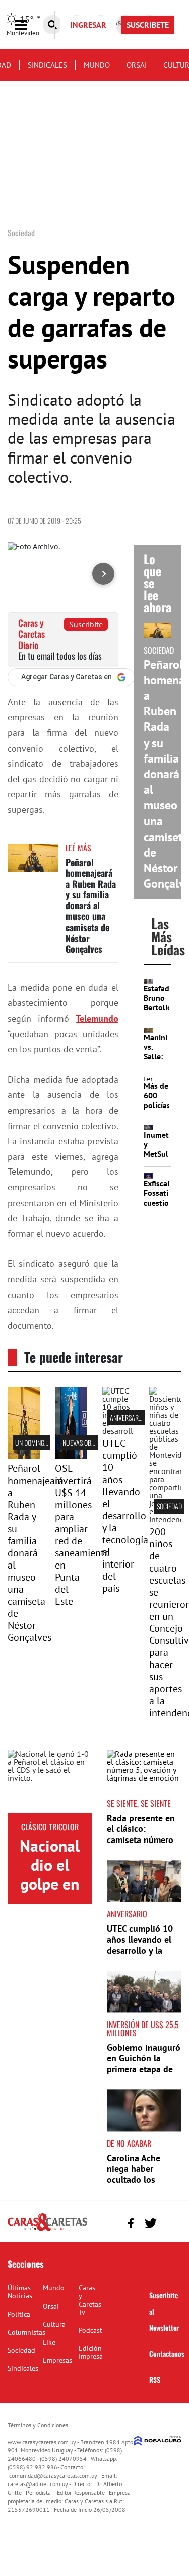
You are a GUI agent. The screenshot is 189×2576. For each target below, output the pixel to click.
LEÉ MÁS (78, 848)
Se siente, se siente (139, 1803)
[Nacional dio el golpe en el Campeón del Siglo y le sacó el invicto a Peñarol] (50, 1781)
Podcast (90, 2330)
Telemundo (97, 1018)
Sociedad (169, 1506)
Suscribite (86, 624)
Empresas (57, 2360)
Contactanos (167, 2354)
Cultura (54, 2324)
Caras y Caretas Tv (90, 2300)
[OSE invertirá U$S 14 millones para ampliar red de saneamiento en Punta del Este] (71, 1456)
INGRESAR (88, 25)
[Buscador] (52, 25)
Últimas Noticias (20, 2292)
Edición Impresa (91, 2352)
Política (19, 2314)
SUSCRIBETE (148, 25)
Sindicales (47, 65)
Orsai (137, 65)
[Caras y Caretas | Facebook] (131, 2223)
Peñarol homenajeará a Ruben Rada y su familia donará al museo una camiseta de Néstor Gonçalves (91, 906)
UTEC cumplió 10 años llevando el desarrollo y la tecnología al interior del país (125, 1516)
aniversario (127, 1417)
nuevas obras (82, 1443)
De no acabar (129, 2143)
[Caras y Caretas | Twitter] (150, 2223)
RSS (155, 2380)
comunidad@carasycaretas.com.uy (53, 2476)
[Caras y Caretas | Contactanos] (170, 2222)
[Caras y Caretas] (47, 2230)
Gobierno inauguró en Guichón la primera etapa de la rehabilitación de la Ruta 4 (144, 2069)
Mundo (97, 65)
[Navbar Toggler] (29, 25)
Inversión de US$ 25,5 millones (143, 2029)
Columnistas (26, 2332)
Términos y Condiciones (38, 2425)
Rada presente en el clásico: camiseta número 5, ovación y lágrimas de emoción (141, 1845)
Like (49, 2342)
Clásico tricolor (50, 1827)
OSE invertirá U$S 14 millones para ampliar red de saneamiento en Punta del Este (82, 1535)
